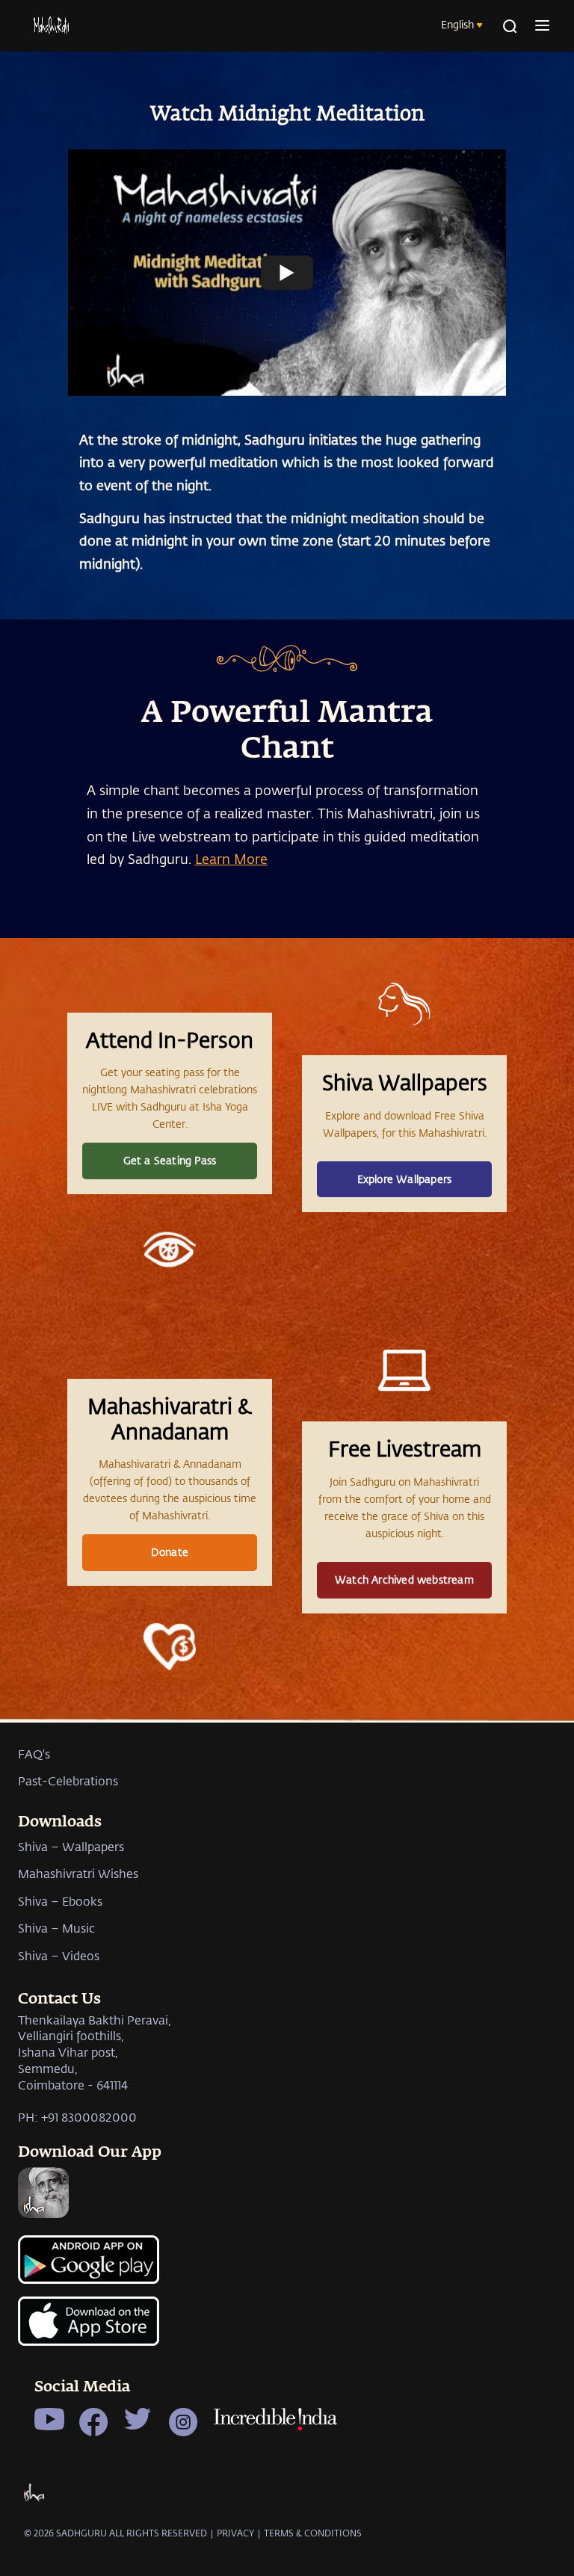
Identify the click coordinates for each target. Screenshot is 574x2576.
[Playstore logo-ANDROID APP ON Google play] (287, 2266)
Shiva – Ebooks (60, 1901)
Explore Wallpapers (405, 1179)
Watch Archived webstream (404, 1579)
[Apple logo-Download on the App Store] (287, 2329)
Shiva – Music (56, 1928)
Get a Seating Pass (170, 1160)
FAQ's (34, 1754)
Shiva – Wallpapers (71, 1846)
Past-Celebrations (68, 1780)
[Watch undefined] (287, 273)
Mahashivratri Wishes (78, 1873)
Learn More (231, 859)
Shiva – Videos (59, 1955)
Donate (170, 1552)
